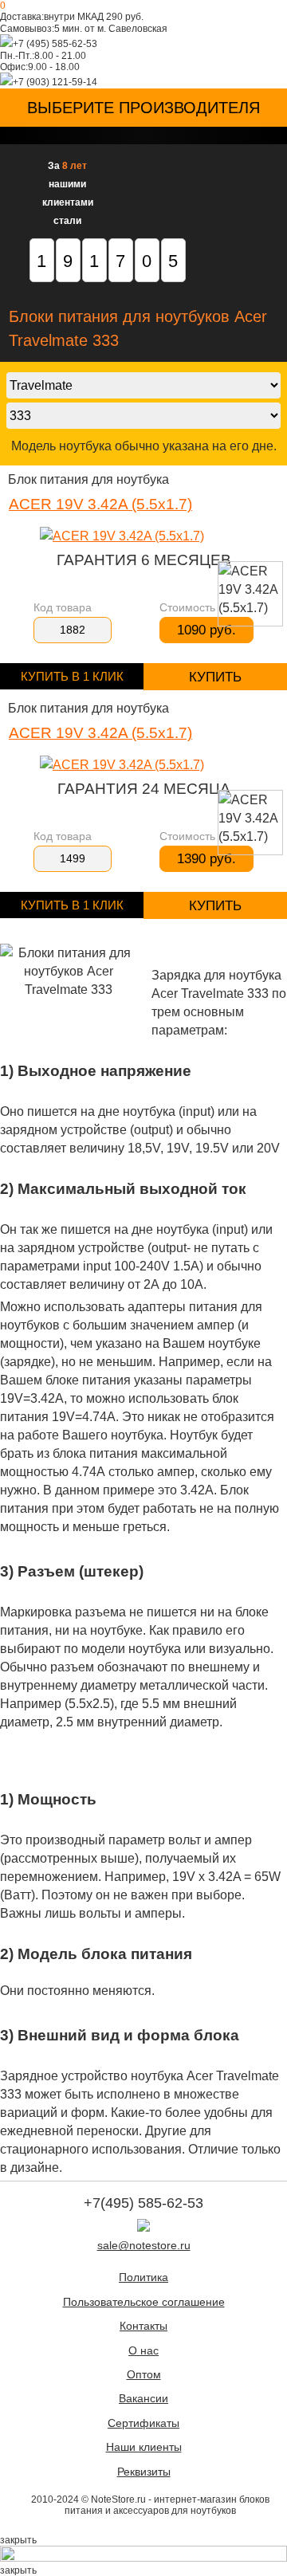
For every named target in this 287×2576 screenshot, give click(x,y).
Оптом (144, 2375)
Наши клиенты (144, 2447)
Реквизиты (144, 2472)
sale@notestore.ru (144, 2246)
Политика (143, 2278)
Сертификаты (143, 2423)
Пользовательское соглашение (144, 2302)
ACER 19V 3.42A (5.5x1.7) (100, 504)
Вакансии (143, 2399)
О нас (143, 2351)
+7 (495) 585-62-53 (55, 44)
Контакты (143, 2326)
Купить (215, 677)
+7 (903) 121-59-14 (55, 82)
